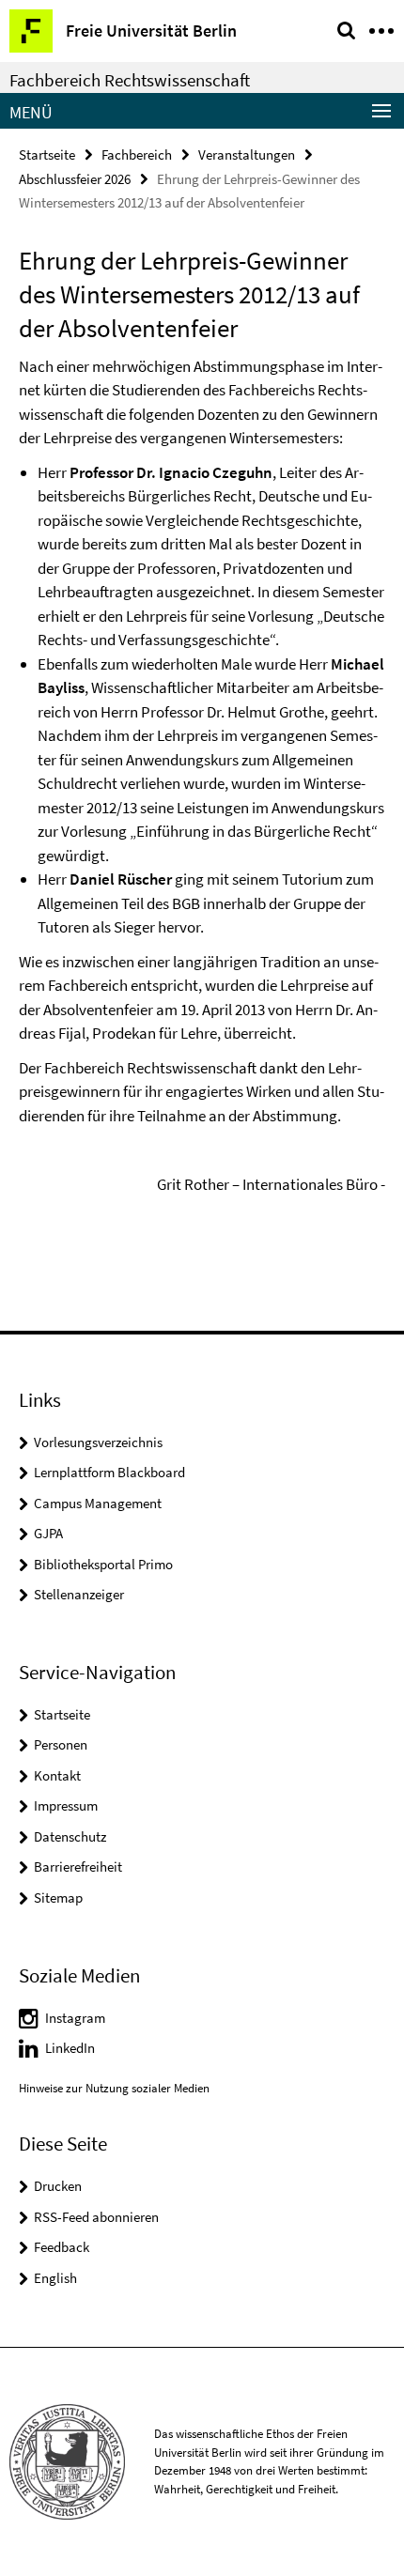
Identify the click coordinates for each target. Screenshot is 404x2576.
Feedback (62, 2247)
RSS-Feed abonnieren (96, 2217)
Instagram (75, 2018)
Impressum (66, 1805)
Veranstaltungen (247, 154)
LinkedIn (70, 2048)
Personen (61, 1744)
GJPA (48, 1533)
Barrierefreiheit (78, 1866)
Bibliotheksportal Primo (103, 1564)
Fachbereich (137, 154)
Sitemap (58, 1897)
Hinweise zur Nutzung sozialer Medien (114, 2088)
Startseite (47, 154)
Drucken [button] (58, 2186)
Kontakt (57, 1775)
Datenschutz (70, 1836)
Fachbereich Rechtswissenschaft (130, 80)
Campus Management (98, 1503)
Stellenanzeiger (79, 1594)
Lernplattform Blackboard (109, 1472)
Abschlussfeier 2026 (75, 179)
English (55, 2278)
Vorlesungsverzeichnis (98, 1442)
